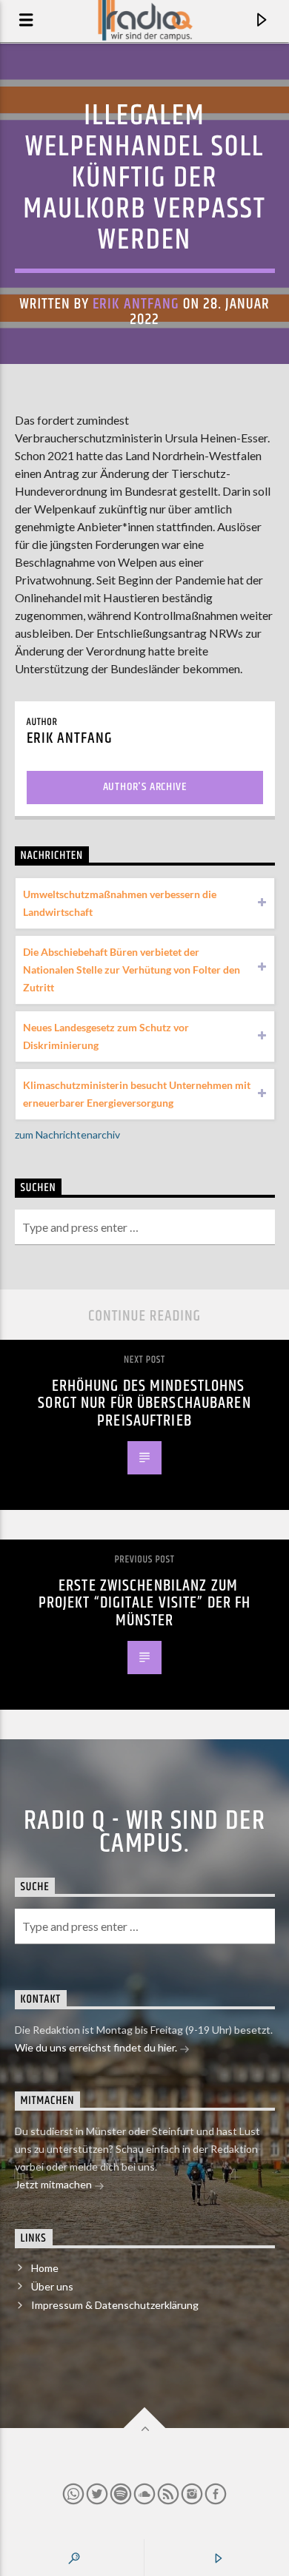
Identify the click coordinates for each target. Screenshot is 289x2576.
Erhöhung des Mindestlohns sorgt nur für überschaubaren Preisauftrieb (144, 1403)
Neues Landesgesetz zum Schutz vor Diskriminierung (106, 1036)
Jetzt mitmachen (54, 2184)
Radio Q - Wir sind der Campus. (145, 1832)
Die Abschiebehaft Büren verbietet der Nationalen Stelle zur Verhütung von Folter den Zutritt (132, 970)
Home (45, 2268)
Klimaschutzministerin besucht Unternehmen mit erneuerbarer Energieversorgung (137, 1094)
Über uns (52, 2286)
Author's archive (145, 787)
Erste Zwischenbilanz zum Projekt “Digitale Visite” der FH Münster (145, 1603)
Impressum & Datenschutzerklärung (115, 2305)
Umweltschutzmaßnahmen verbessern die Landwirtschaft (120, 903)
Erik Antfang (136, 304)
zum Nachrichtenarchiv (67, 1134)
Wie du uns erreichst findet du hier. (97, 2047)
